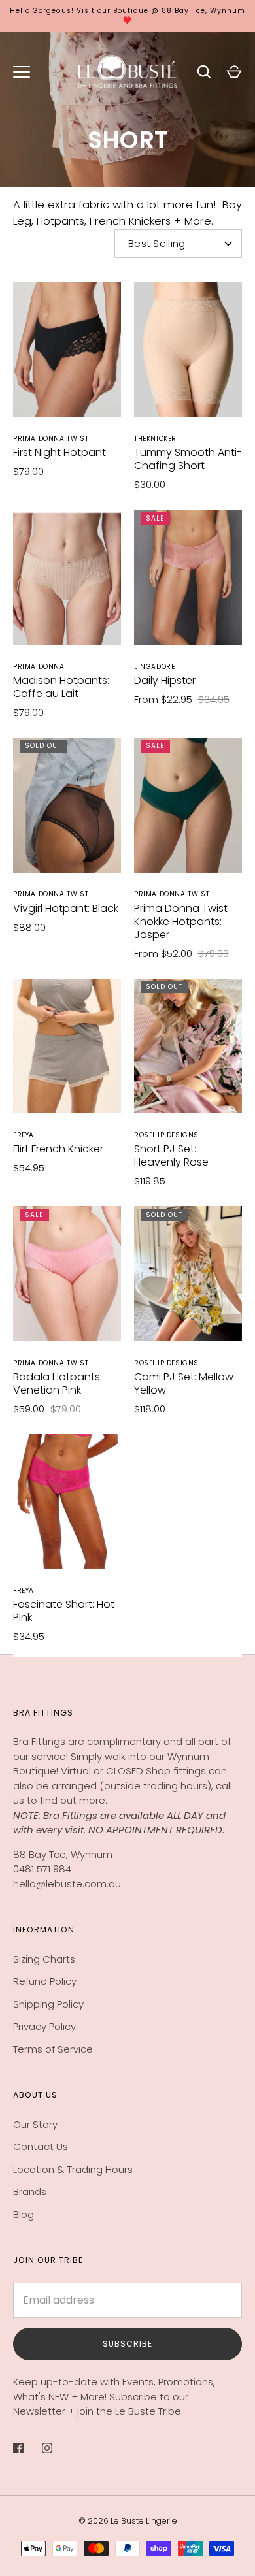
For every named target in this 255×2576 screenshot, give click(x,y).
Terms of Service (53, 2049)
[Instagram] (56, 2448)
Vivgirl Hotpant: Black (66, 908)
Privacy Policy (44, 2026)
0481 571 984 (42, 1869)
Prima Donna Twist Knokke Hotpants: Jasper (181, 921)
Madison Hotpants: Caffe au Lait (61, 687)
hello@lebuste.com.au (67, 1884)
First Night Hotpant (59, 452)
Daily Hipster (165, 680)
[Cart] (234, 72)
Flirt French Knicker (58, 1149)
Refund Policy (45, 1981)
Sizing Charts (44, 1959)
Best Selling (157, 243)
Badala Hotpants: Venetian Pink (58, 1383)
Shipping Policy (48, 2004)
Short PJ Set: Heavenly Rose (171, 1155)
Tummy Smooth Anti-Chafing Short (188, 459)
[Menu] (22, 72)
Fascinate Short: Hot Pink (64, 1611)
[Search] (204, 72)
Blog (24, 2214)
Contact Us (41, 2146)
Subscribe (127, 2344)
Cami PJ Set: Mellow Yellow (184, 1383)
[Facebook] (27, 2448)
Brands (30, 2192)
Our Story (35, 2124)
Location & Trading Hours (73, 2169)
